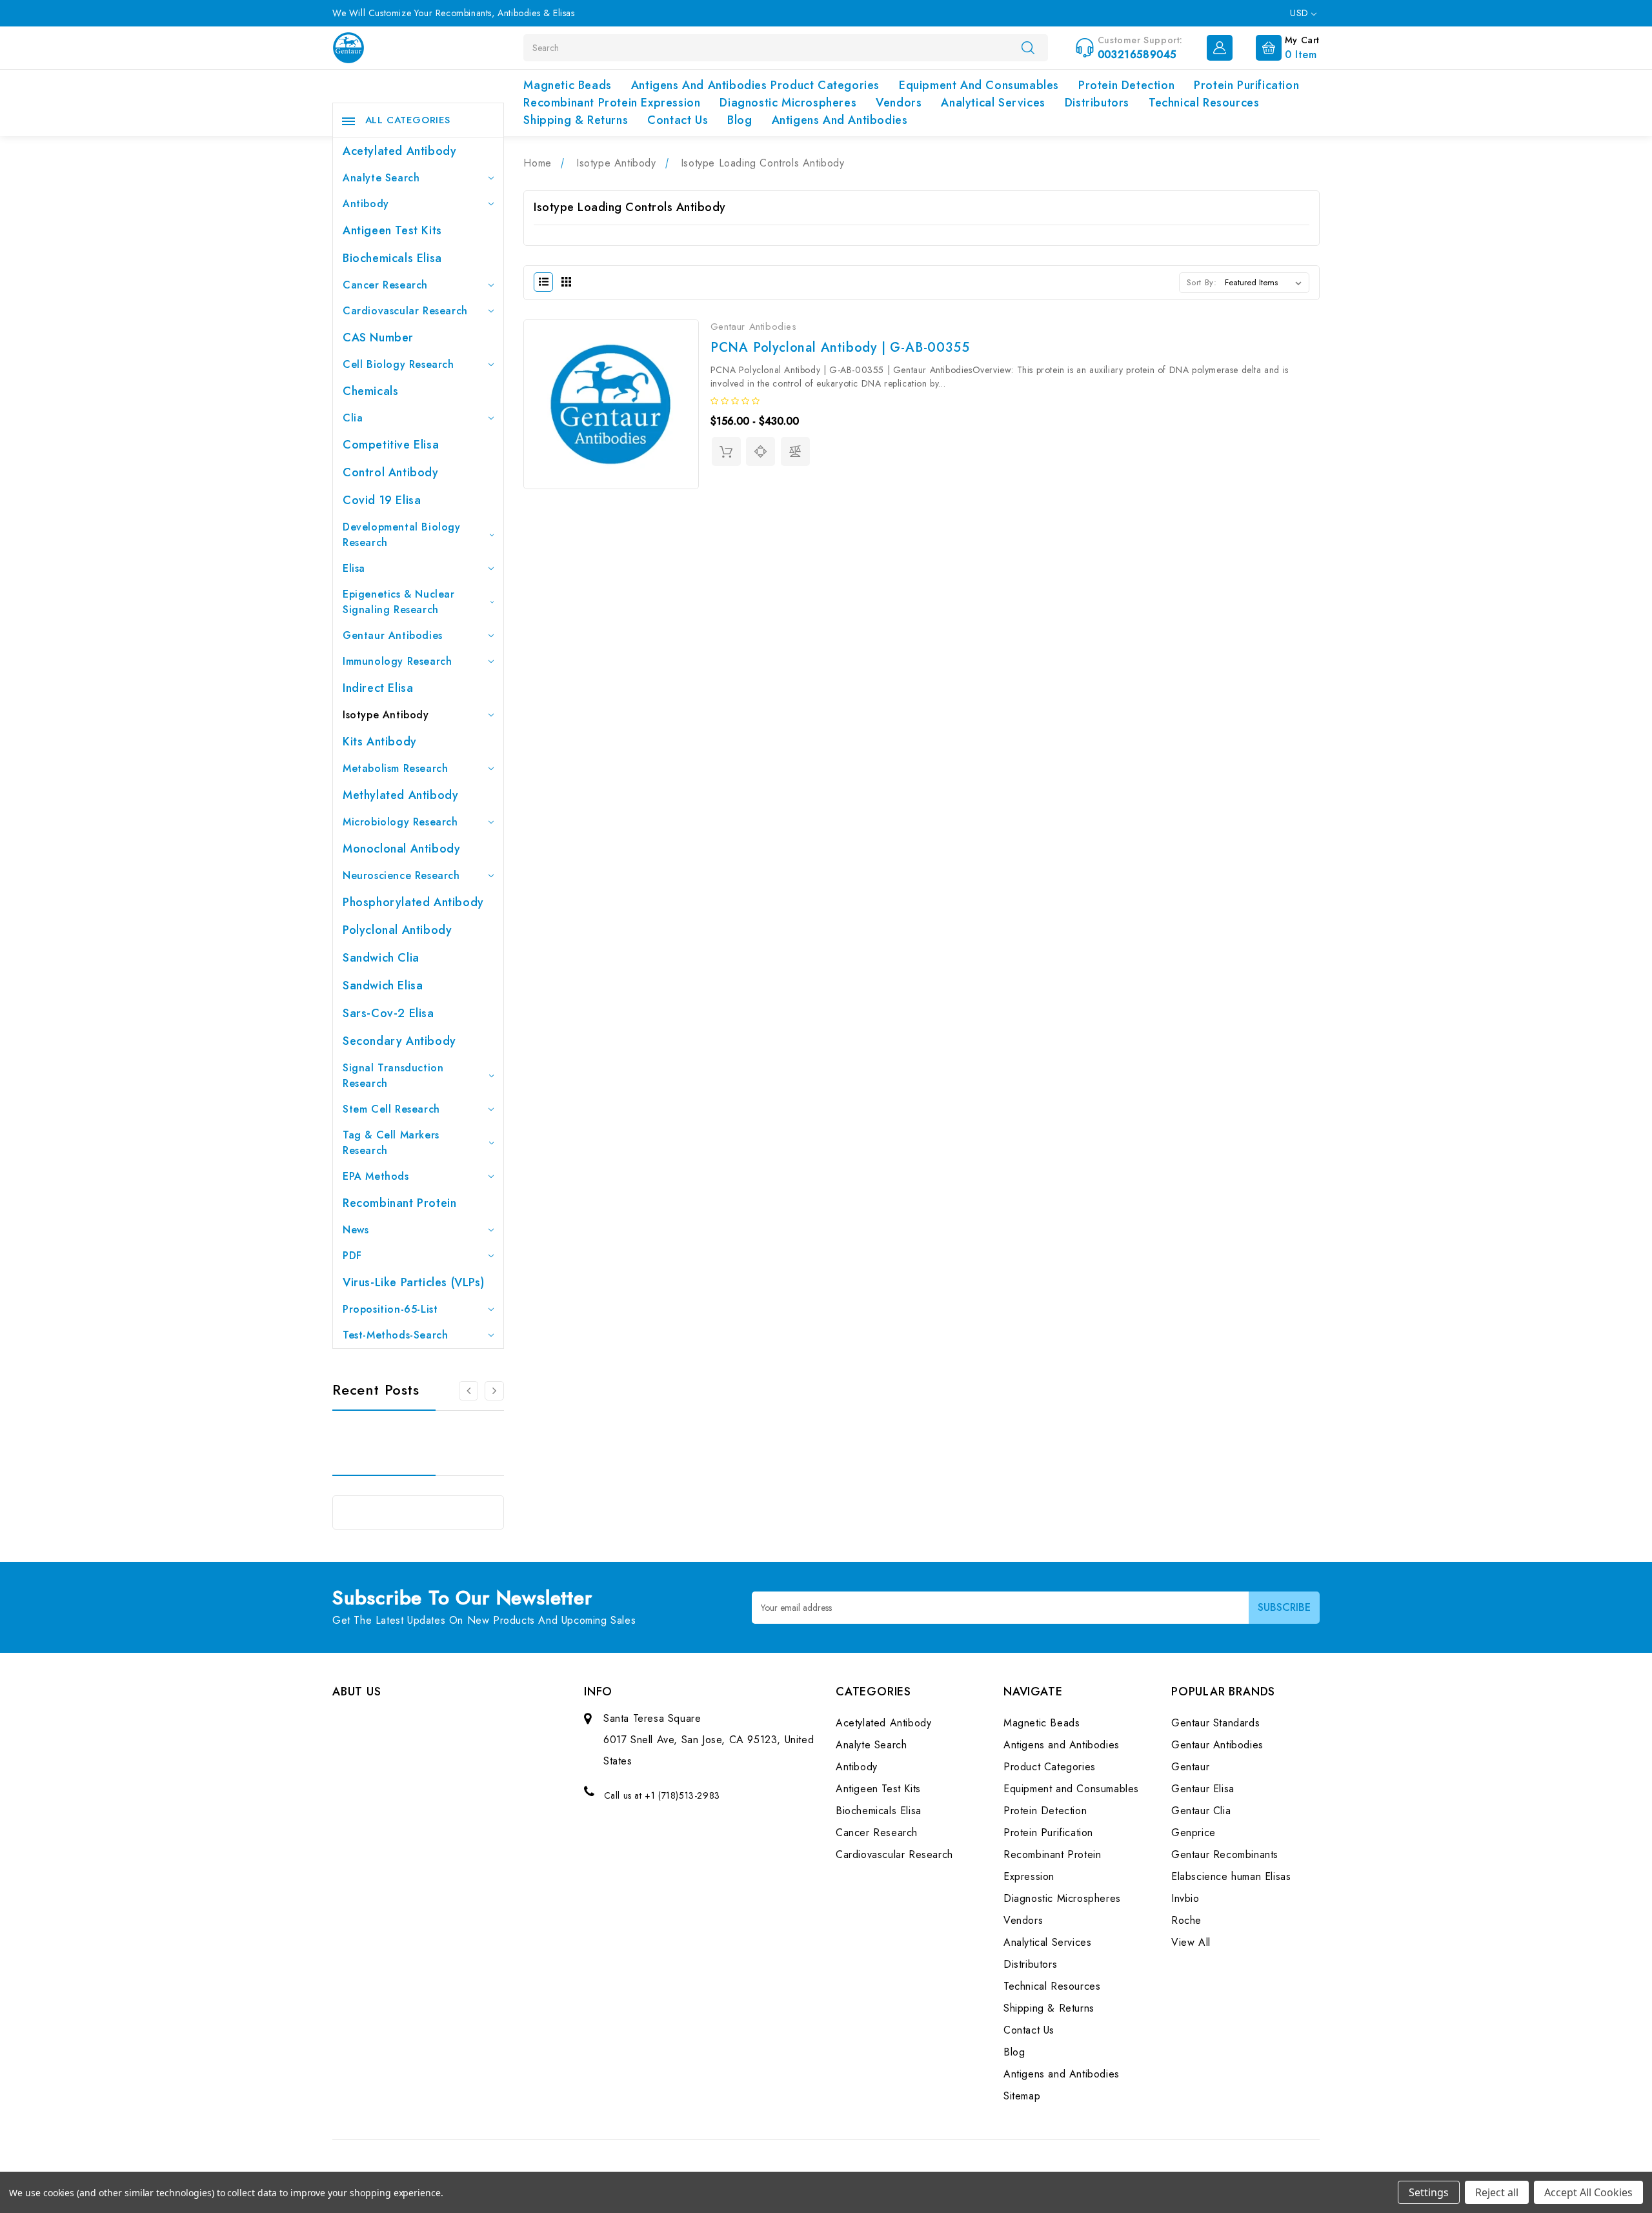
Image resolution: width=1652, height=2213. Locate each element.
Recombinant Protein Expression (612, 103)
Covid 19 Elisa (382, 500)
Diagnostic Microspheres (788, 103)
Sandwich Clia (381, 958)
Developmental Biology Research (402, 535)
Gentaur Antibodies (393, 635)
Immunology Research (397, 661)
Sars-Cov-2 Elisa (388, 1013)
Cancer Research (385, 285)
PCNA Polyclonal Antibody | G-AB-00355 (840, 348)
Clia (353, 418)
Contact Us (678, 120)
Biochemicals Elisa (392, 258)
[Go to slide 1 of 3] (494, 1391)
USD (1301, 13)
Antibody (366, 204)
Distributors (1097, 103)
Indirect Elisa (378, 688)
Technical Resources (1204, 103)
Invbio (1185, 1898)
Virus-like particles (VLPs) (413, 1282)
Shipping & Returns (576, 120)
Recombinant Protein (399, 1203)
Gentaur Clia (1201, 1811)
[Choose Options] (726, 451)
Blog (740, 120)
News (356, 1230)
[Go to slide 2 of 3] (468, 1391)
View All (1191, 1942)
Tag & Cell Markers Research (391, 1143)
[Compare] (795, 451)
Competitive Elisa (391, 445)
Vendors (899, 103)
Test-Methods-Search (395, 1335)
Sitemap (1022, 2096)
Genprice (1194, 1833)
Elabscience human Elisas (1231, 1876)
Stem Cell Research (391, 1109)
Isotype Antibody (386, 715)
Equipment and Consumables (979, 85)
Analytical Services (993, 103)
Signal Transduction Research (393, 1076)
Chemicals (370, 391)
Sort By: (1202, 282)
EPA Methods (376, 1176)
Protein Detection (1126, 85)
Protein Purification (1246, 85)
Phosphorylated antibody (413, 902)
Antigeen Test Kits (392, 230)
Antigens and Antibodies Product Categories (755, 85)
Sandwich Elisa (383, 985)
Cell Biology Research (398, 364)
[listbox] (1266, 283)
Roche (1186, 1920)
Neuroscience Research (401, 875)
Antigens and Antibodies (840, 120)
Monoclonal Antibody (401, 849)
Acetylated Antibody (399, 151)
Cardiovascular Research (405, 311)
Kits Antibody (380, 742)
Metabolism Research (395, 768)
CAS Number (378, 338)
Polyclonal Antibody (397, 930)
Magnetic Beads (567, 85)
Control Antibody (391, 472)
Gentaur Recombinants (1225, 1854)
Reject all (1497, 2192)
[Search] (1028, 47)
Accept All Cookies (1588, 2192)
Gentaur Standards (1215, 1723)
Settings (1429, 2192)
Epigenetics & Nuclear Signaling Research (399, 602)
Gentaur (1190, 1767)
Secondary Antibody (399, 1041)
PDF (352, 1256)
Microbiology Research (400, 822)
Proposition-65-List (390, 1309)
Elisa (354, 568)
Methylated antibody (400, 795)
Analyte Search (381, 178)
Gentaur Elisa (1203, 1789)
